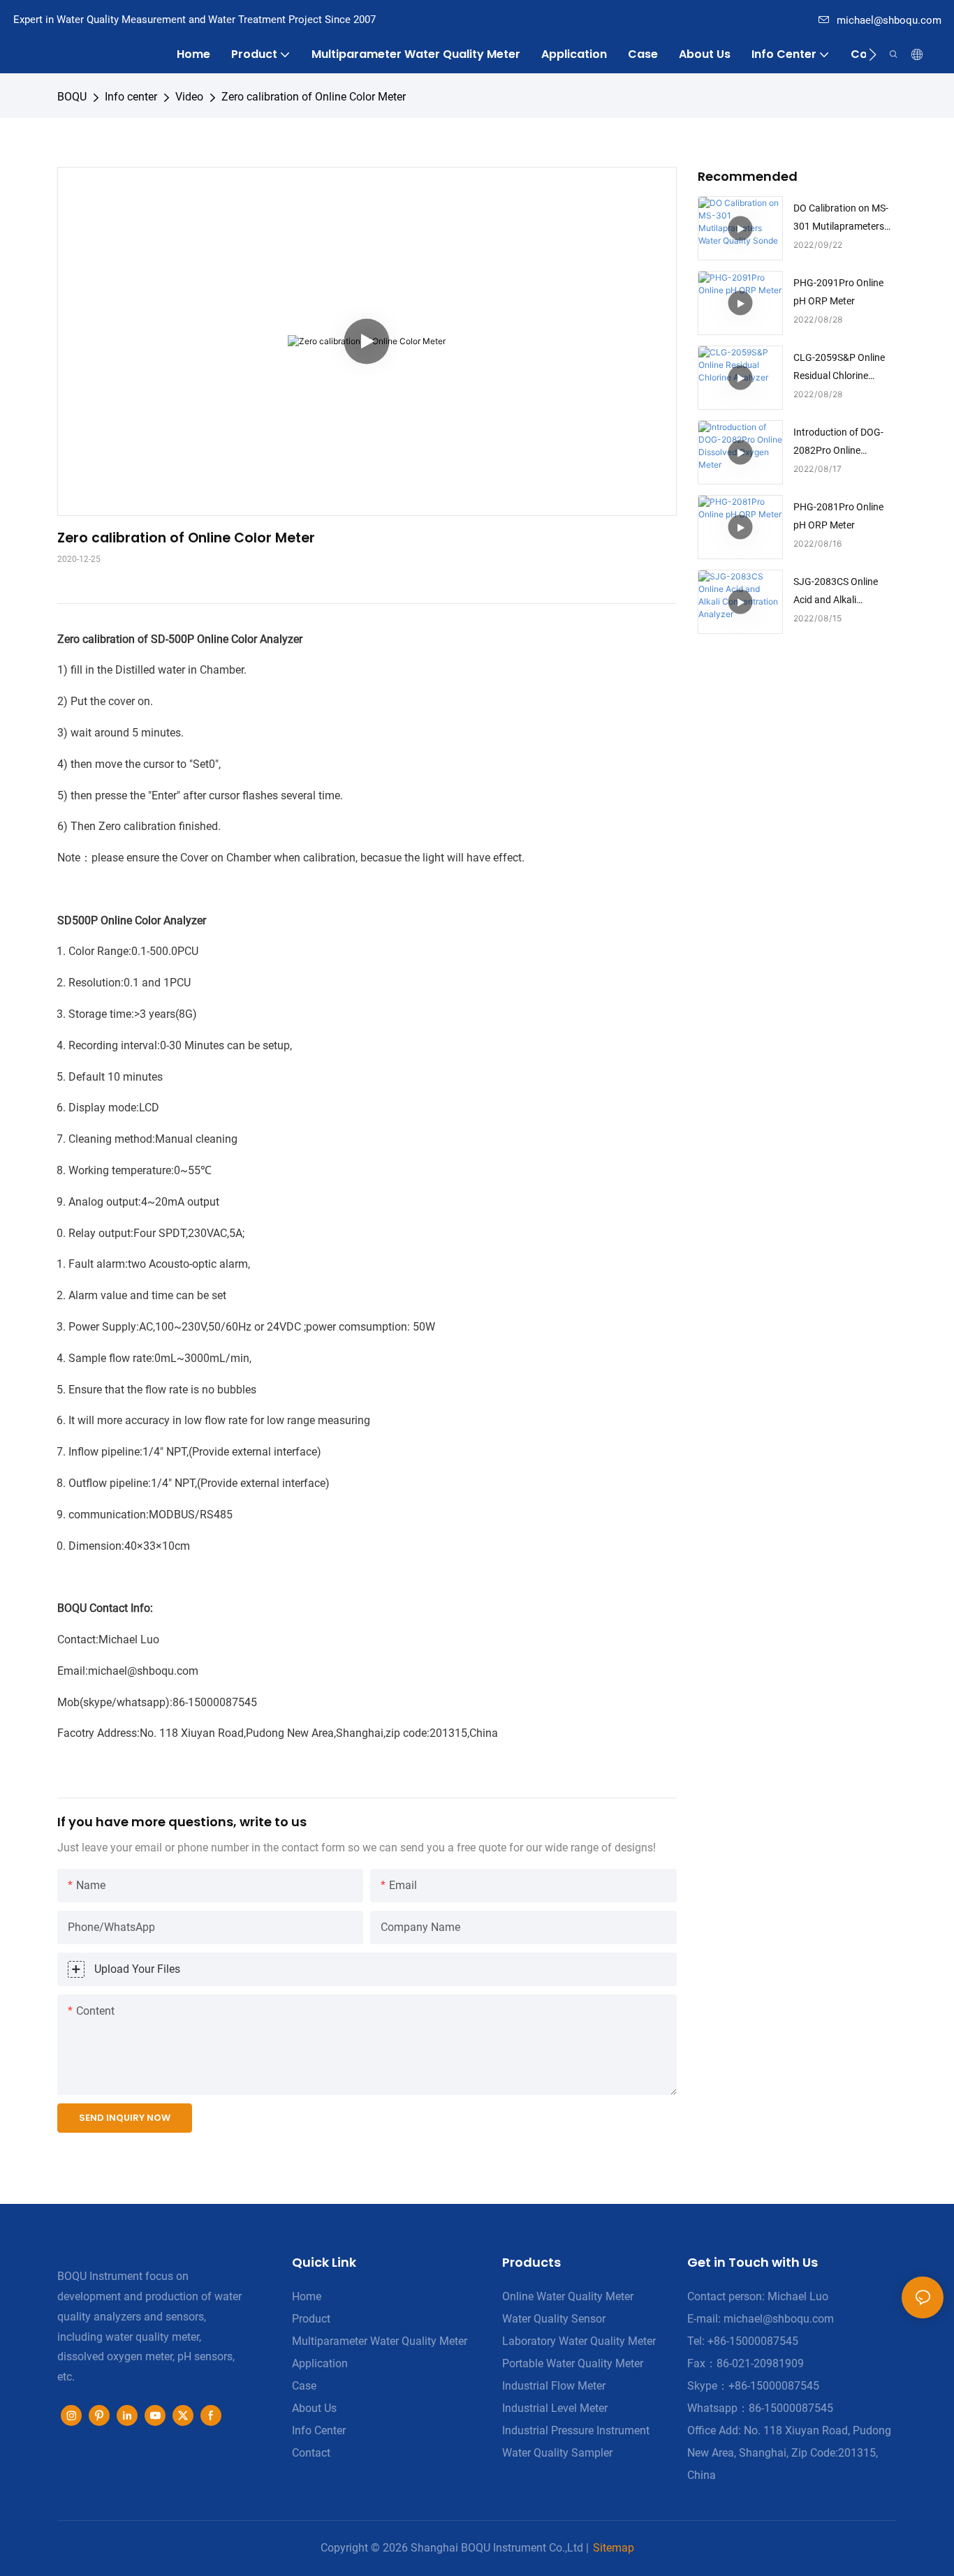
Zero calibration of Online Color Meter (314, 97)
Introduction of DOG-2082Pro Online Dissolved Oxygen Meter (845, 443)
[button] (873, 54)
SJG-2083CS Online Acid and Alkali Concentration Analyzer (844, 592)
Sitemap (614, 2548)
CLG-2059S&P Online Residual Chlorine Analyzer (839, 368)
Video (189, 97)
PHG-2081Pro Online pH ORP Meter (838, 516)
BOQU (72, 97)
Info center (131, 97)
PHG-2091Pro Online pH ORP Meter (838, 291)
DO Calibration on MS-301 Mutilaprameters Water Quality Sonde (841, 219)
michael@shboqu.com (889, 20)
